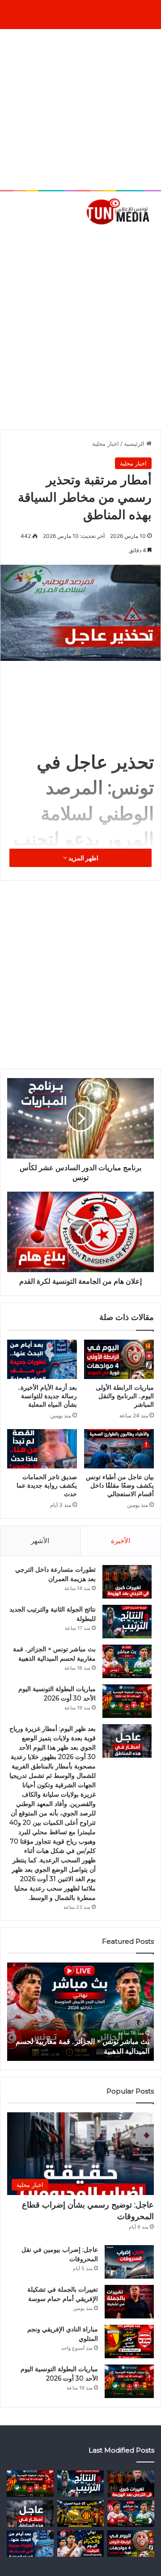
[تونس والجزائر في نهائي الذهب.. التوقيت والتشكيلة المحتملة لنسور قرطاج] (81, 2544)
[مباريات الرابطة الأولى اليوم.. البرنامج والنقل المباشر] (119, 1359)
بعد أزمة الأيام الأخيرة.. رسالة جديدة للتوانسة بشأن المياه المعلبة (47, 1396)
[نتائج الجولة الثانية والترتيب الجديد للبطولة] (127, 1622)
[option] (80, 2012)
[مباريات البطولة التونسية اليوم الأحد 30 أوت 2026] (127, 1701)
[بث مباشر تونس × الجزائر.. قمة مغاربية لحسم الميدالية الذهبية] (127, 1661)
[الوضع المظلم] (27, 240)
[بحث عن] (150, 240)
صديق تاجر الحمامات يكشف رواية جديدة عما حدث (47, 1485)
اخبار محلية (106, 444)
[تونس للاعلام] (119, 211)
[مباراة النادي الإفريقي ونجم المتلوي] (129, 2341)
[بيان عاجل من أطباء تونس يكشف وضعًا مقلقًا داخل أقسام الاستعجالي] (119, 1449)
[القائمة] (11, 240)
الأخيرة (121, 1541)
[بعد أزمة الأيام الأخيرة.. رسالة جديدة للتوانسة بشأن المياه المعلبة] (42, 1359)
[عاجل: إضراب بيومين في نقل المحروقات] (129, 2262)
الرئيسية (135, 444)
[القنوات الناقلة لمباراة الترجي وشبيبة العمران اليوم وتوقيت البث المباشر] (81, 2514)
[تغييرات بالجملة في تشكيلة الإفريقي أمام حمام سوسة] (129, 2302)
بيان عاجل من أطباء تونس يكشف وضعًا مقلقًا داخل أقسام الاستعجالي (120, 1485)
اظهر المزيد (83, 858)
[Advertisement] (80, 110)
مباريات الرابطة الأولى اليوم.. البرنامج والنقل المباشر (125, 1396)
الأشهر (40, 1541)
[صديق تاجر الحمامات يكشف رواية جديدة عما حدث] (42, 1449)
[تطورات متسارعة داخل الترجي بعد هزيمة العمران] (127, 1582)
